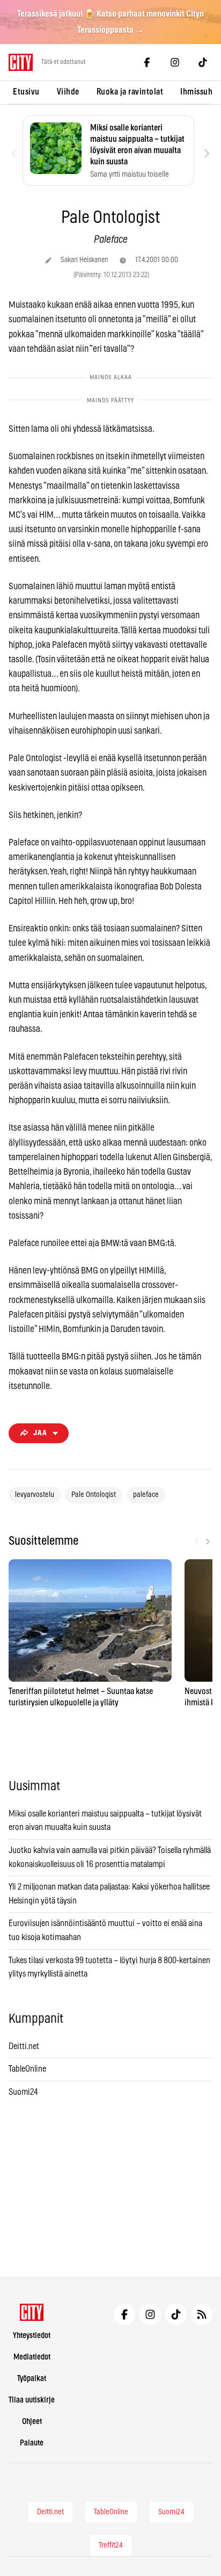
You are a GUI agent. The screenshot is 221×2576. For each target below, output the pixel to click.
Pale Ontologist (94, 1495)
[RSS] (202, 2314)
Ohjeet (32, 2422)
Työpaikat (32, 2379)
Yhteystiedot (32, 2336)
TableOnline (27, 2069)
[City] (32, 2312)
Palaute (32, 2443)
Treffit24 (111, 2545)
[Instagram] (175, 62)
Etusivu (26, 92)
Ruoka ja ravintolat (130, 92)
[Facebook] (147, 62)
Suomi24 (23, 2092)
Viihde (68, 92)
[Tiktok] (203, 62)
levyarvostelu (35, 1495)
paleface (146, 1495)
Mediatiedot (32, 2357)
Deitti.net (24, 2046)
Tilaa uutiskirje (32, 2400)
